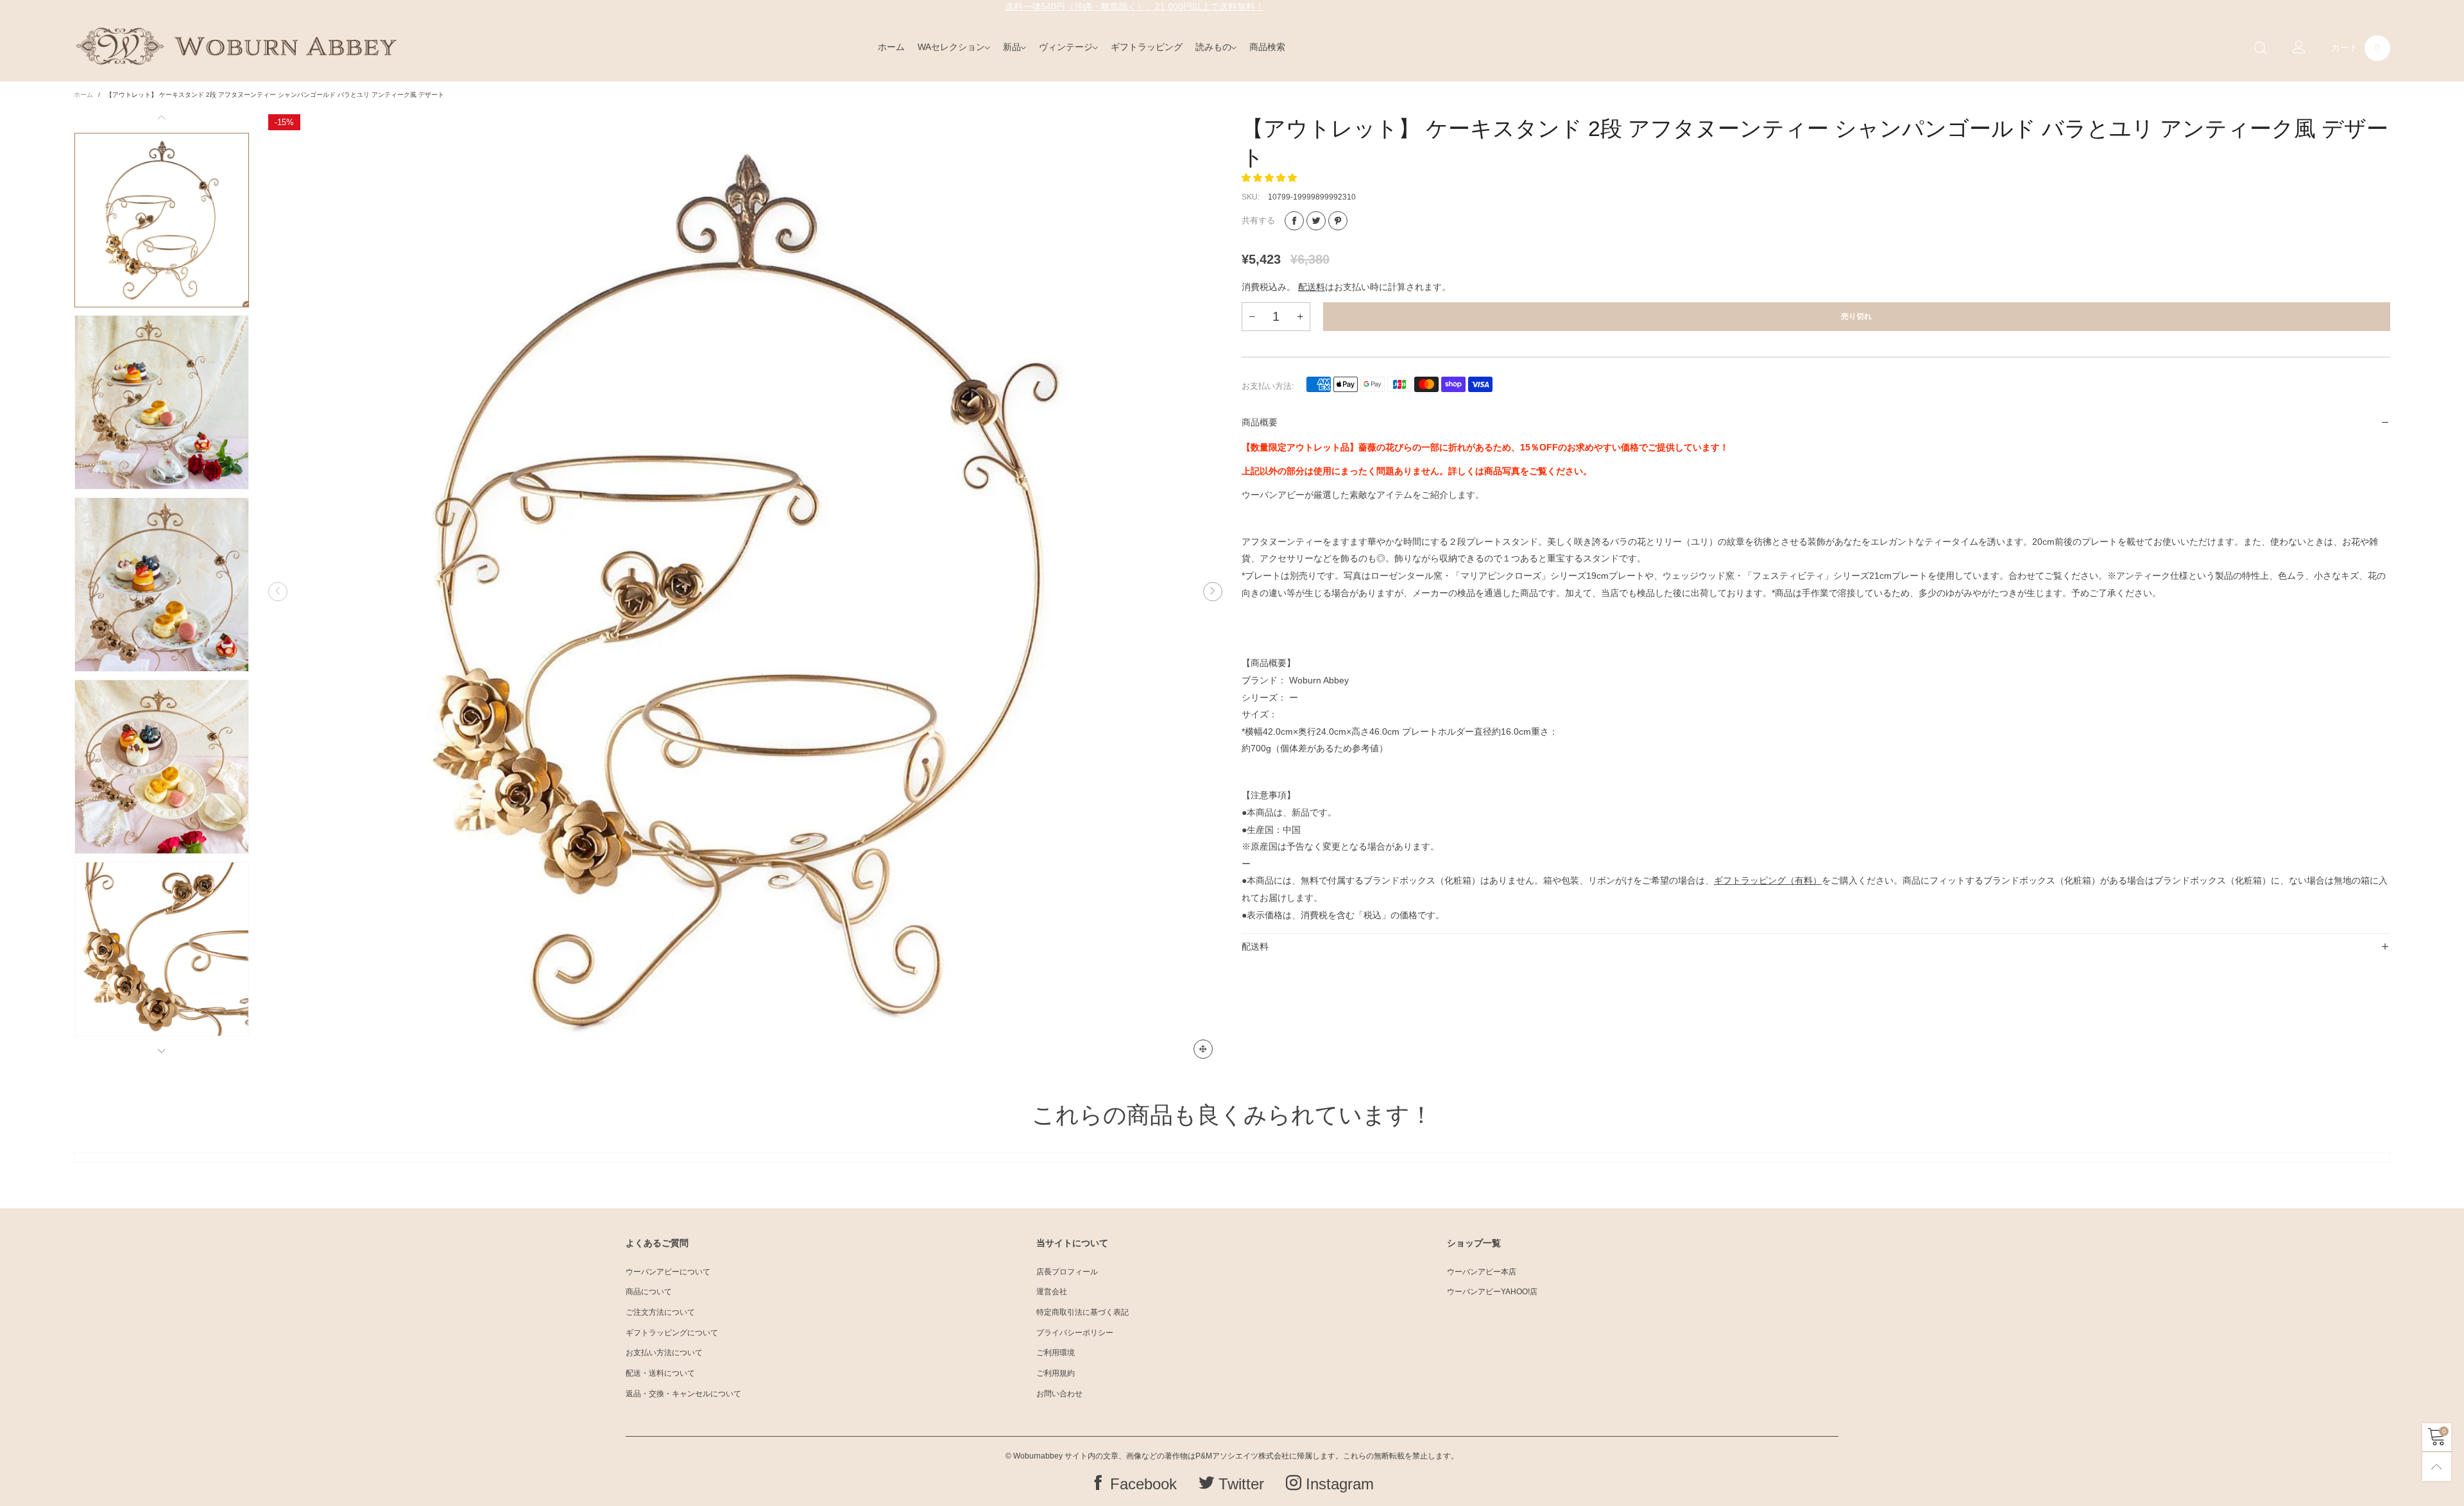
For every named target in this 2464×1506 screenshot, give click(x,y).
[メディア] (1203, 1049)
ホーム (891, 47)
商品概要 (1260, 422)
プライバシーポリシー (1075, 1333)
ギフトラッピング (1147, 47)
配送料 (1312, 287)
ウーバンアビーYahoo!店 (1492, 1292)
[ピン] (1338, 221)
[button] (278, 592)
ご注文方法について (660, 1312)
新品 (1012, 47)
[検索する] (2261, 48)
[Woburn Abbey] (236, 46)
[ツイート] (1316, 221)
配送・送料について (660, 1373)
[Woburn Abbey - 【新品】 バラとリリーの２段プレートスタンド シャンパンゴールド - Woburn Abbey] (745, 591)
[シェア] (1294, 221)
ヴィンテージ (1066, 47)
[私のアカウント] (2299, 48)
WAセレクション (951, 47)
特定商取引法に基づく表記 (1082, 1312)
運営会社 (1052, 1292)
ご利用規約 (1056, 1373)
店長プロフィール (1067, 1272)
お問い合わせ (1059, 1394)
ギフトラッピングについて (672, 1333)
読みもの (1213, 47)
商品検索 (1267, 47)
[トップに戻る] (2437, 1467)
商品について (649, 1292)
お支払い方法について (664, 1353)
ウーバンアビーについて (668, 1272)
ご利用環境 (1056, 1353)
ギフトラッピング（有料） (1768, 880)
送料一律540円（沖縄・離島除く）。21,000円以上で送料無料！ (1134, 6)
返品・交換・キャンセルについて (683, 1394)
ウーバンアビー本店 (1482, 1272)
